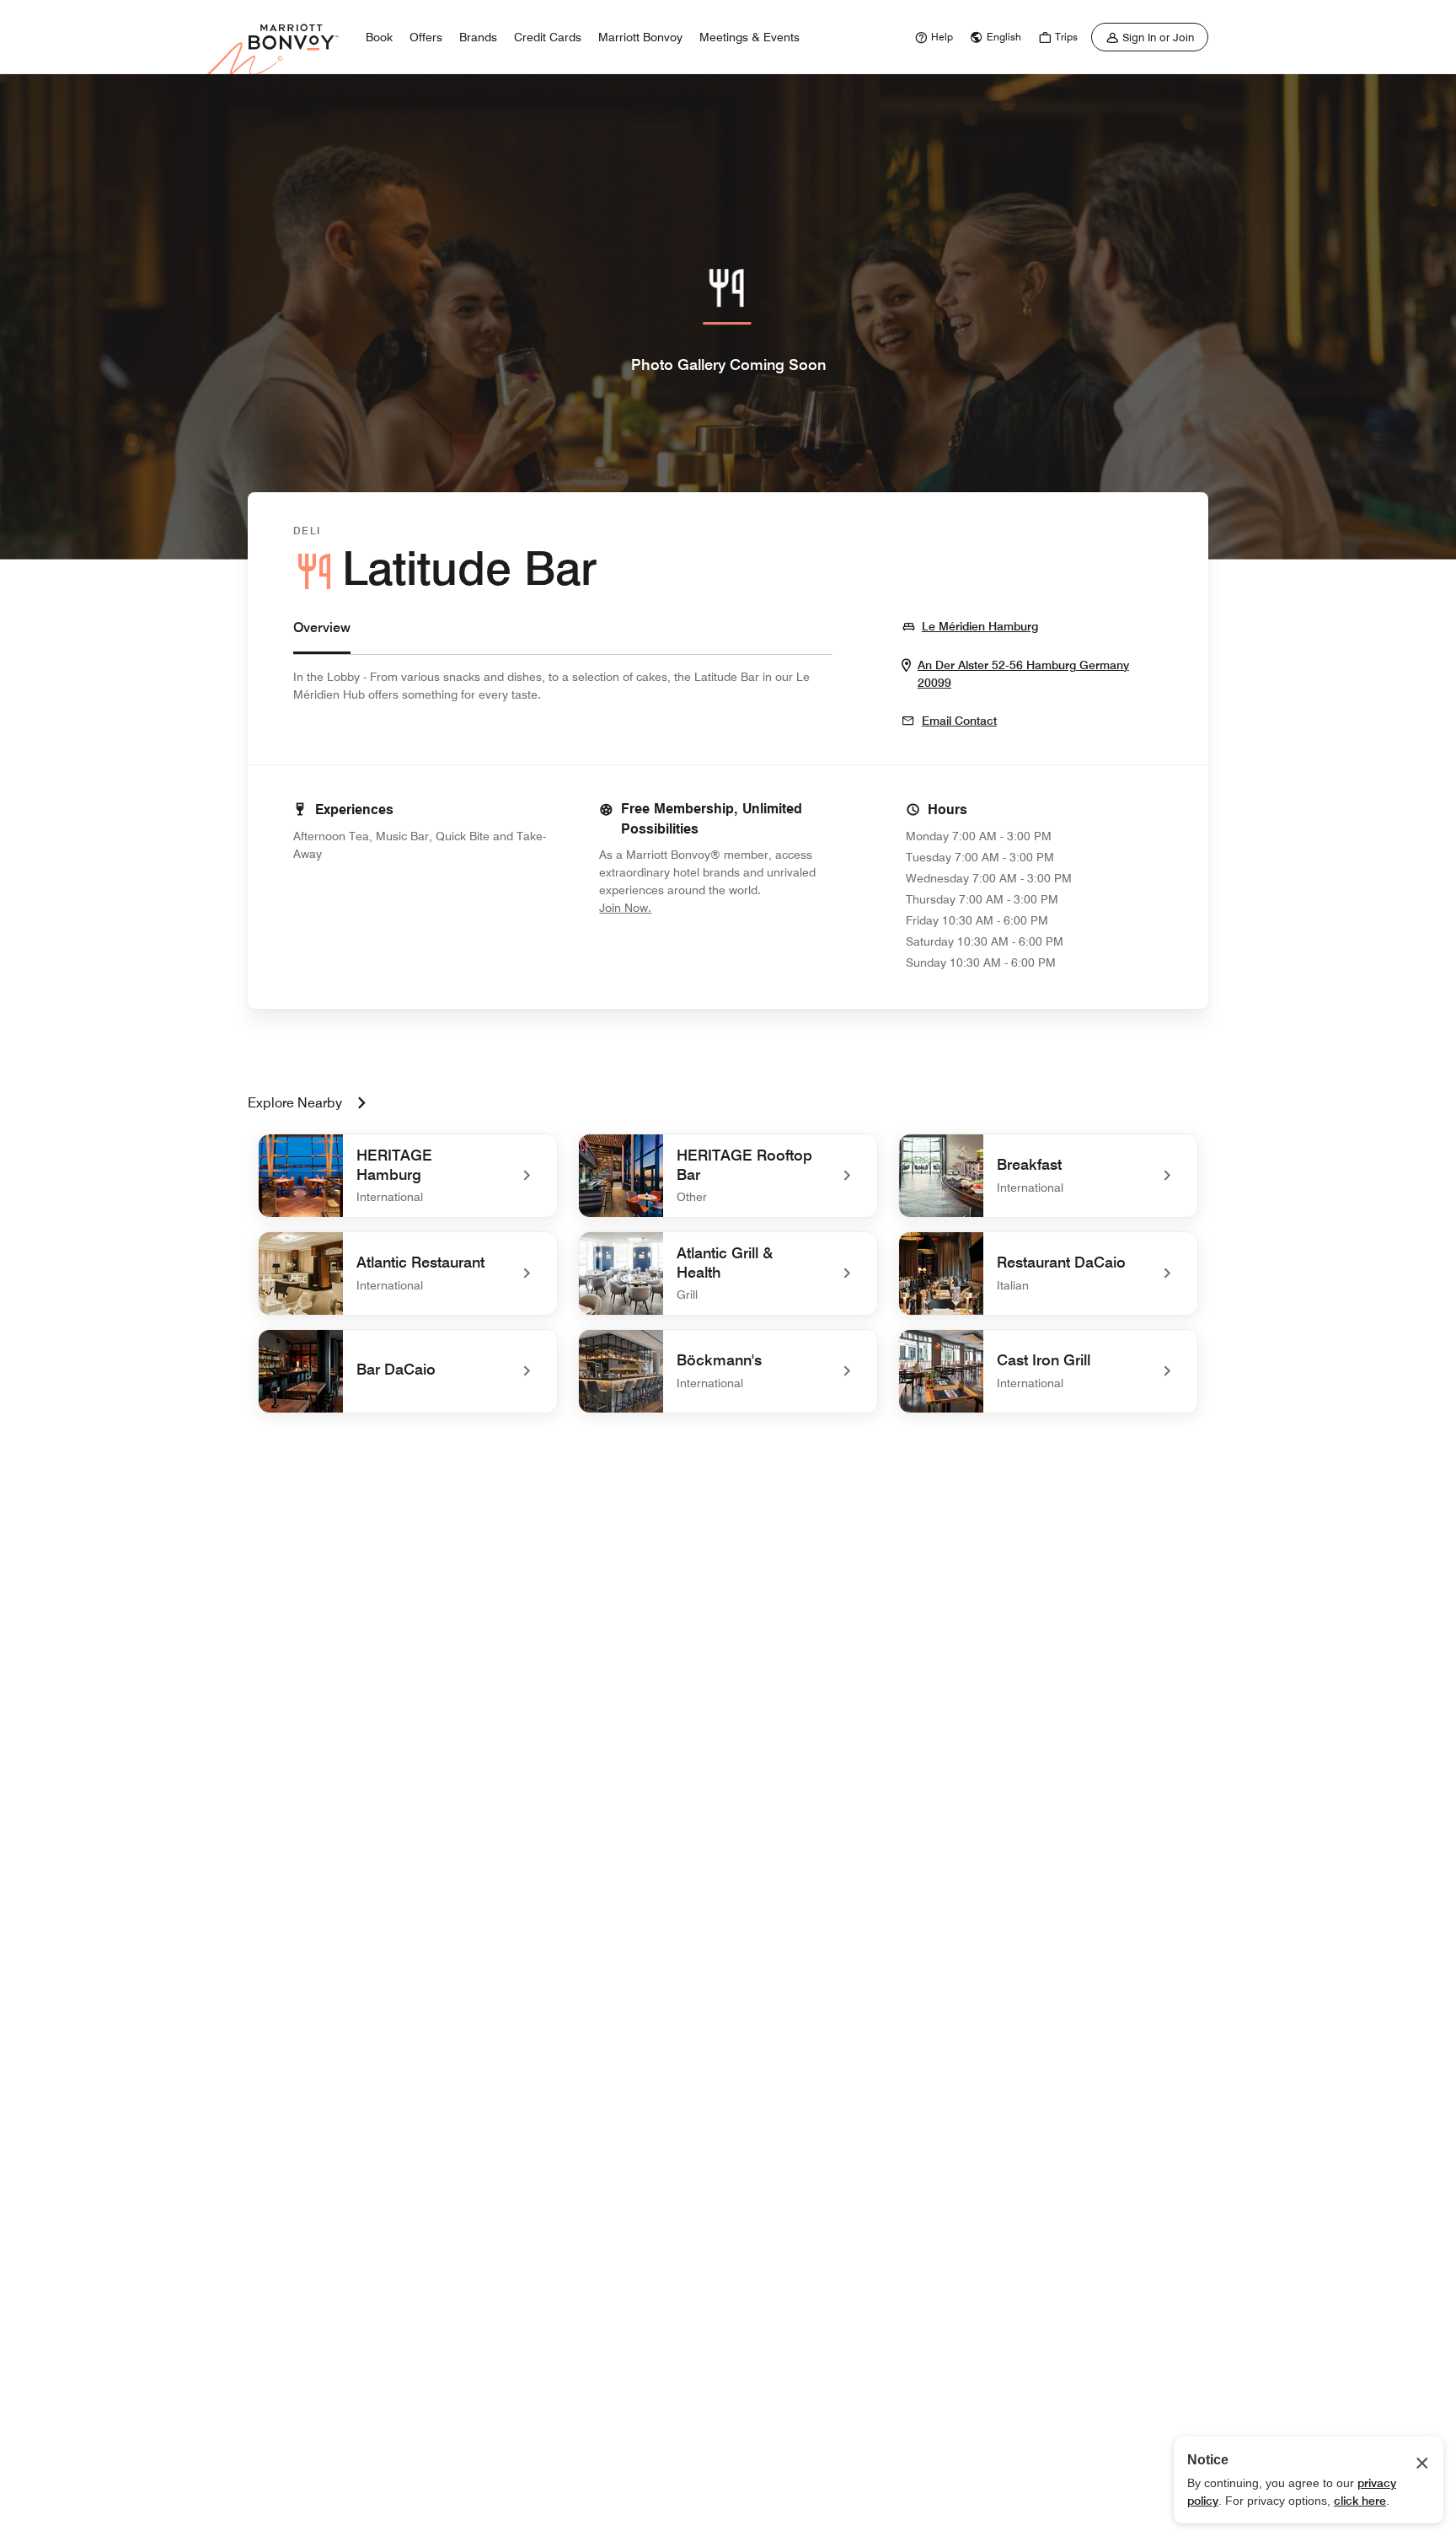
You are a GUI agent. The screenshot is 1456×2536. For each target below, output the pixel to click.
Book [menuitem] (379, 37)
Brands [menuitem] (478, 37)
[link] (932, 37)
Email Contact (959, 721)
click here (1360, 2501)
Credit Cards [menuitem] (548, 37)
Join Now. (682, 907)
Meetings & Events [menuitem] (749, 37)
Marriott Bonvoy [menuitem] (640, 37)
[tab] (322, 636)
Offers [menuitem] (426, 37)
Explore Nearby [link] (295, 1103)
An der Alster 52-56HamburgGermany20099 (1023, 674)
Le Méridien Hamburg (980, 626)
